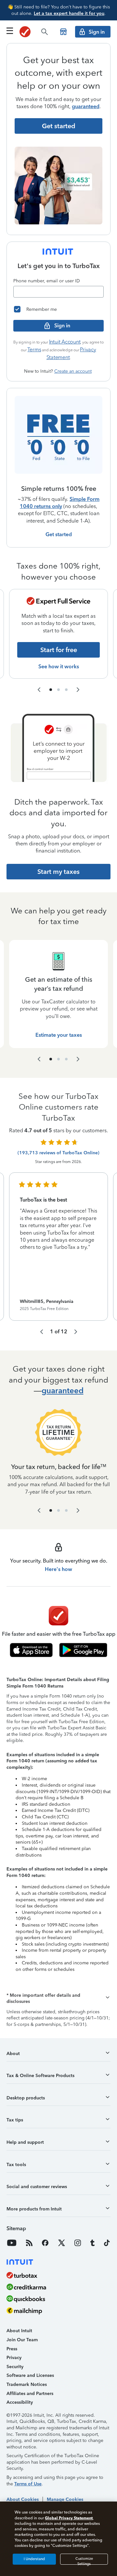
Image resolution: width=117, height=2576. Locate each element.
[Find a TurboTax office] (63, 32)
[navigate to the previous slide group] (39, 690)
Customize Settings (84, 2561)
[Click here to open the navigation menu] (10, 31)
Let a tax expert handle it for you (69, 13)
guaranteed (86, 106)
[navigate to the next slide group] (78, 690)
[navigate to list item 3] (66, 690)
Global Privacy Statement (69, 2518)
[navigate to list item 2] (58, 690)
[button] (58, 1999)
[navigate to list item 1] (51, 690)
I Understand (34, 2559)
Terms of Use (28, 2484)
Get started (59, 534)
